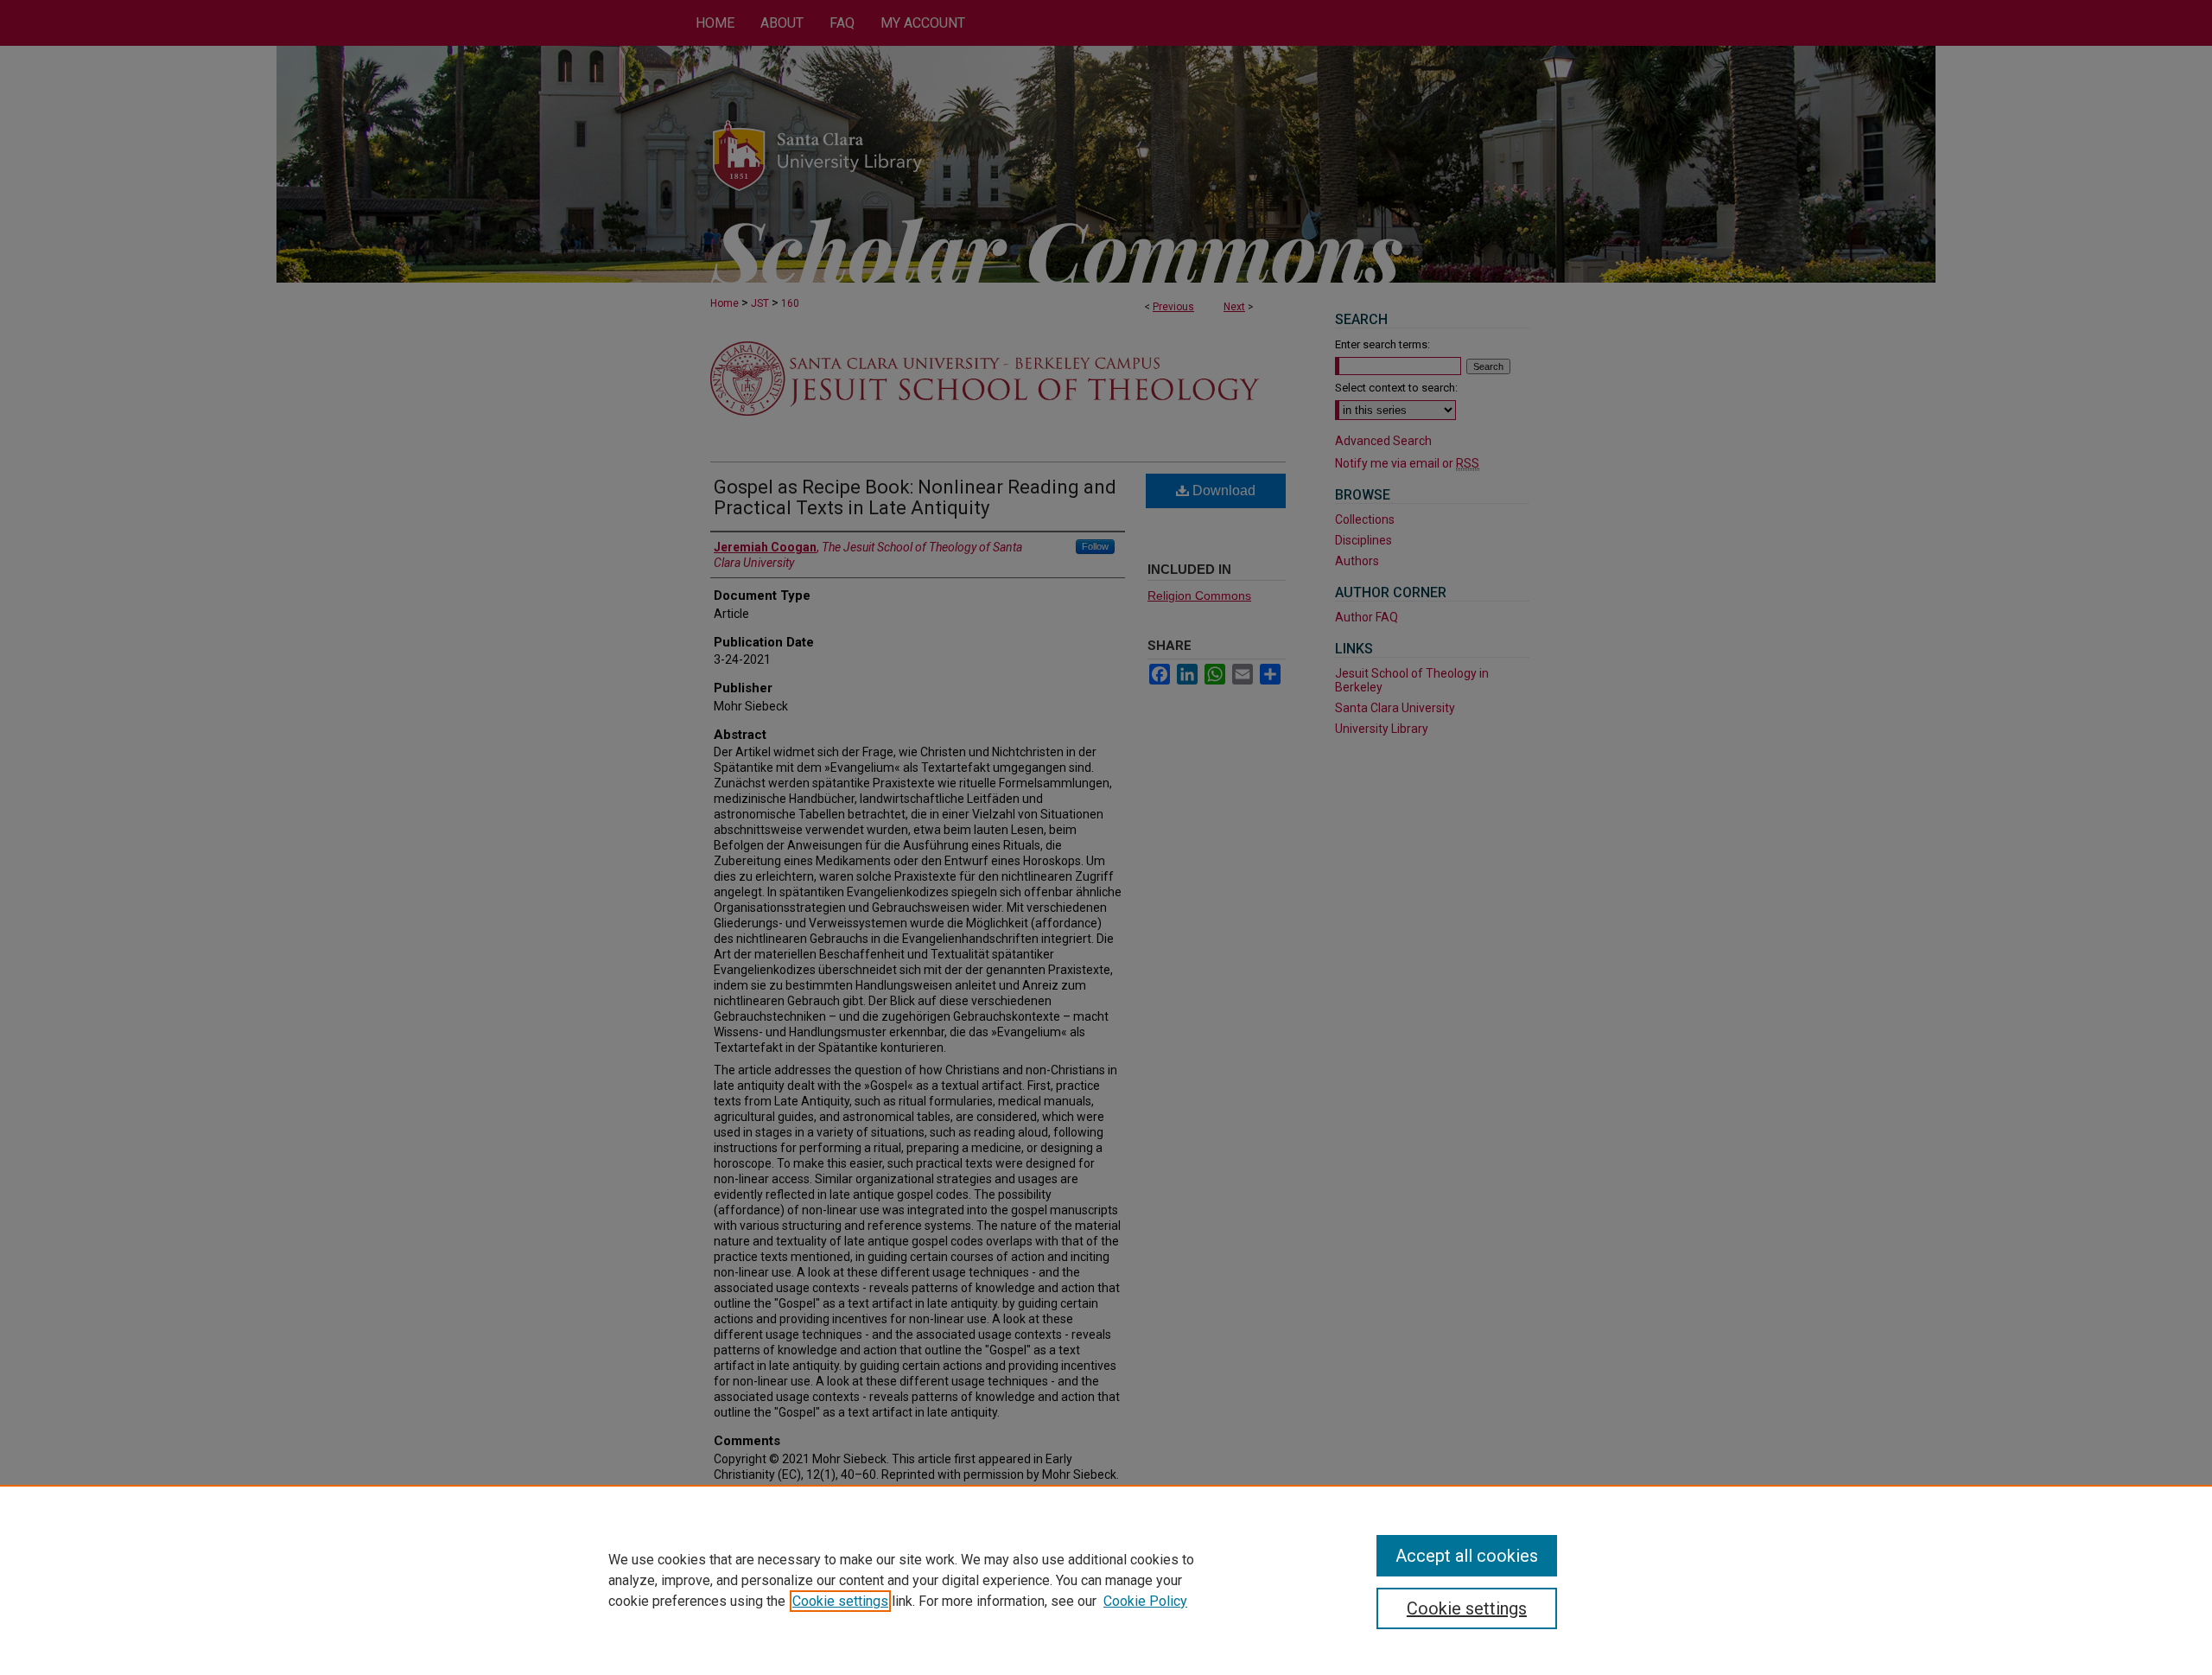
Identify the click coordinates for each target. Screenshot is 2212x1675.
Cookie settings (840, 1601)
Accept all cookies (1467, 1556)
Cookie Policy (1145, 1601)
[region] (1106, 1580)
